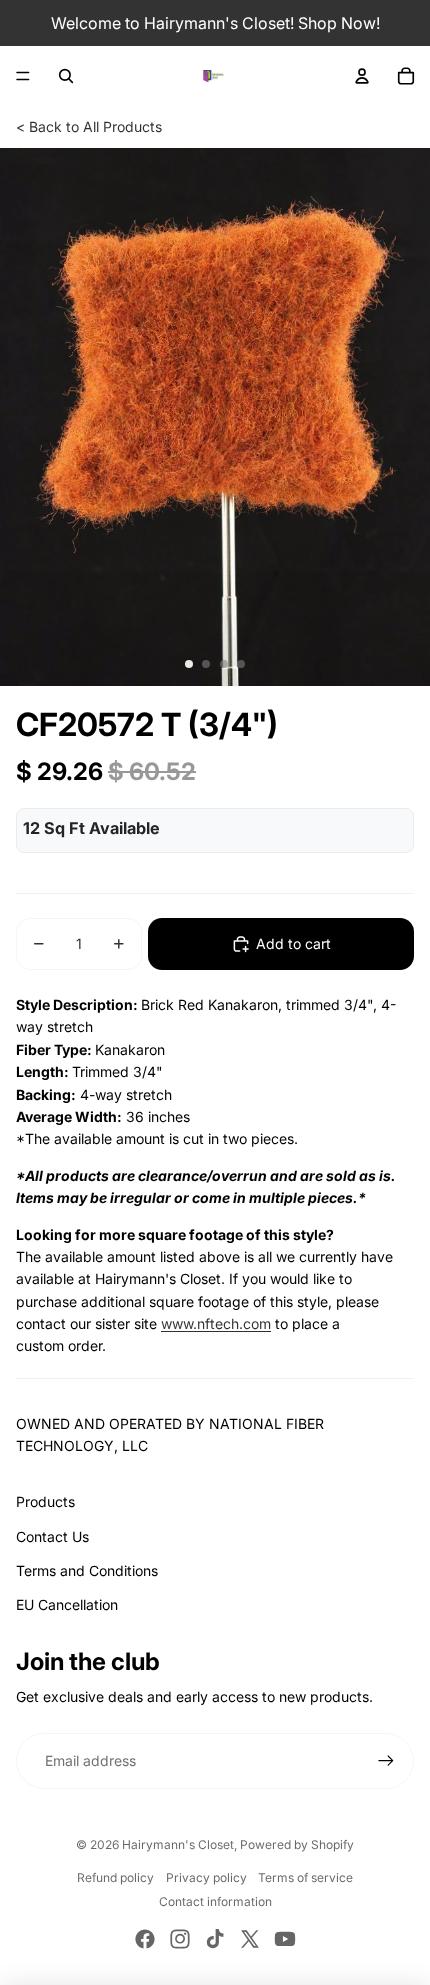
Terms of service (305, 1877)
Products (45, 1501)
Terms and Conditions (87, 1570)
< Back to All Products (89, 126)
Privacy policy (206, 1877)
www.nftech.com (216, 1323)
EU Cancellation (67, 1604)
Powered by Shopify (297, 1844)
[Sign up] (386, 1761)
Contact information (215, 1901)
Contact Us (52, 1536)
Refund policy (115, 1877)
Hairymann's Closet (178, 1844)
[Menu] (23, 76)
